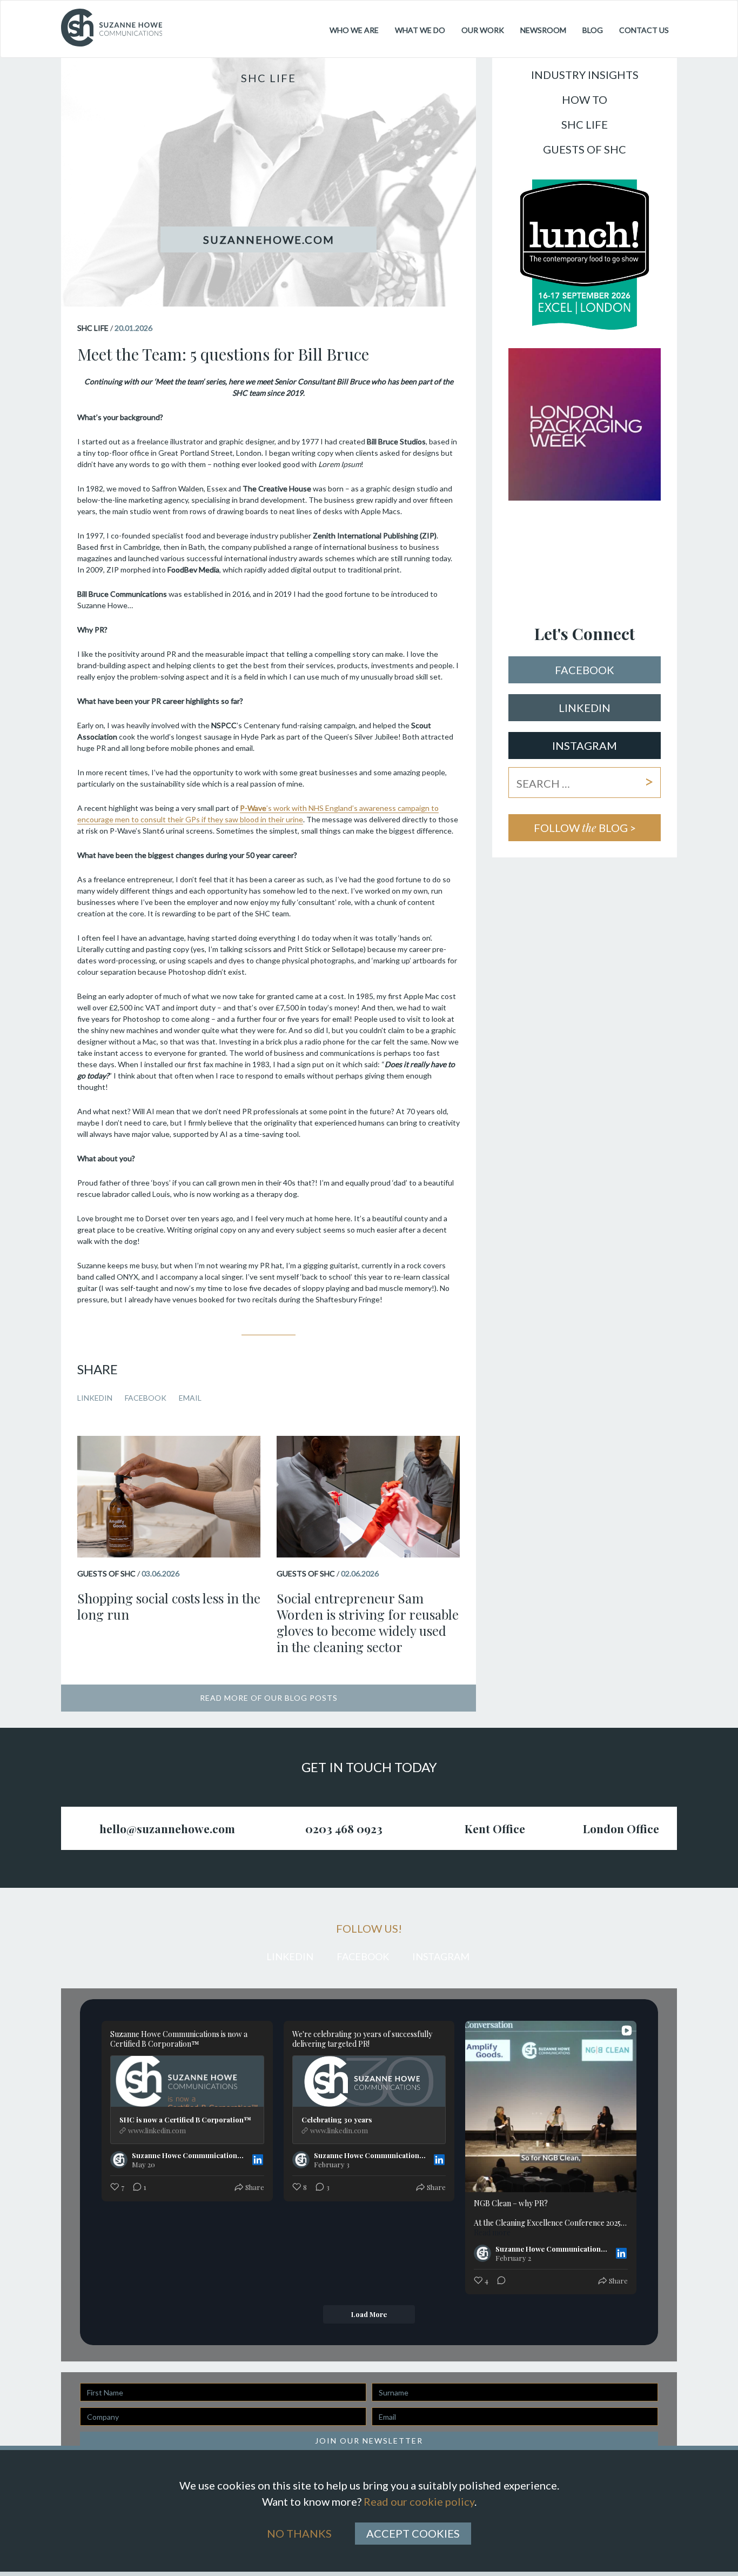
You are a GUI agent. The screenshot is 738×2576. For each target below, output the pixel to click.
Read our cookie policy (419, 2501)
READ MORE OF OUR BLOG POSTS (269, 1698)
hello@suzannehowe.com (167, 1828)
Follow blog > (585, 827)
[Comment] (498, 2281)
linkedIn (585, 708)
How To (585, 100)
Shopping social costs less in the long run (169, 1606)
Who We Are (354, 30)
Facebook (146, 1398)
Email (190, 1398)
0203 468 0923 (344, 1828)
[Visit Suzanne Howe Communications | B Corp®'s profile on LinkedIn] (121, 2160)
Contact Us (644, 30)
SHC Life (585, 125)
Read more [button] (492, 2233)
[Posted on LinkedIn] (258, 2160)
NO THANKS (299, 2533)
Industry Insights (585, 75)
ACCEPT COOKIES (413, 2533)
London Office (621, 1828)
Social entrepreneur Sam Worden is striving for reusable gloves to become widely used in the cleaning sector (368, 1622)
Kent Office (495, 1828)
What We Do (420, 30)
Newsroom (543, 30)
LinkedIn (95, 1398)
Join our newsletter (369, 2441)
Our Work (483, 30)
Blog (593, 30)
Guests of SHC (585, 150)
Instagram (585, 745)
